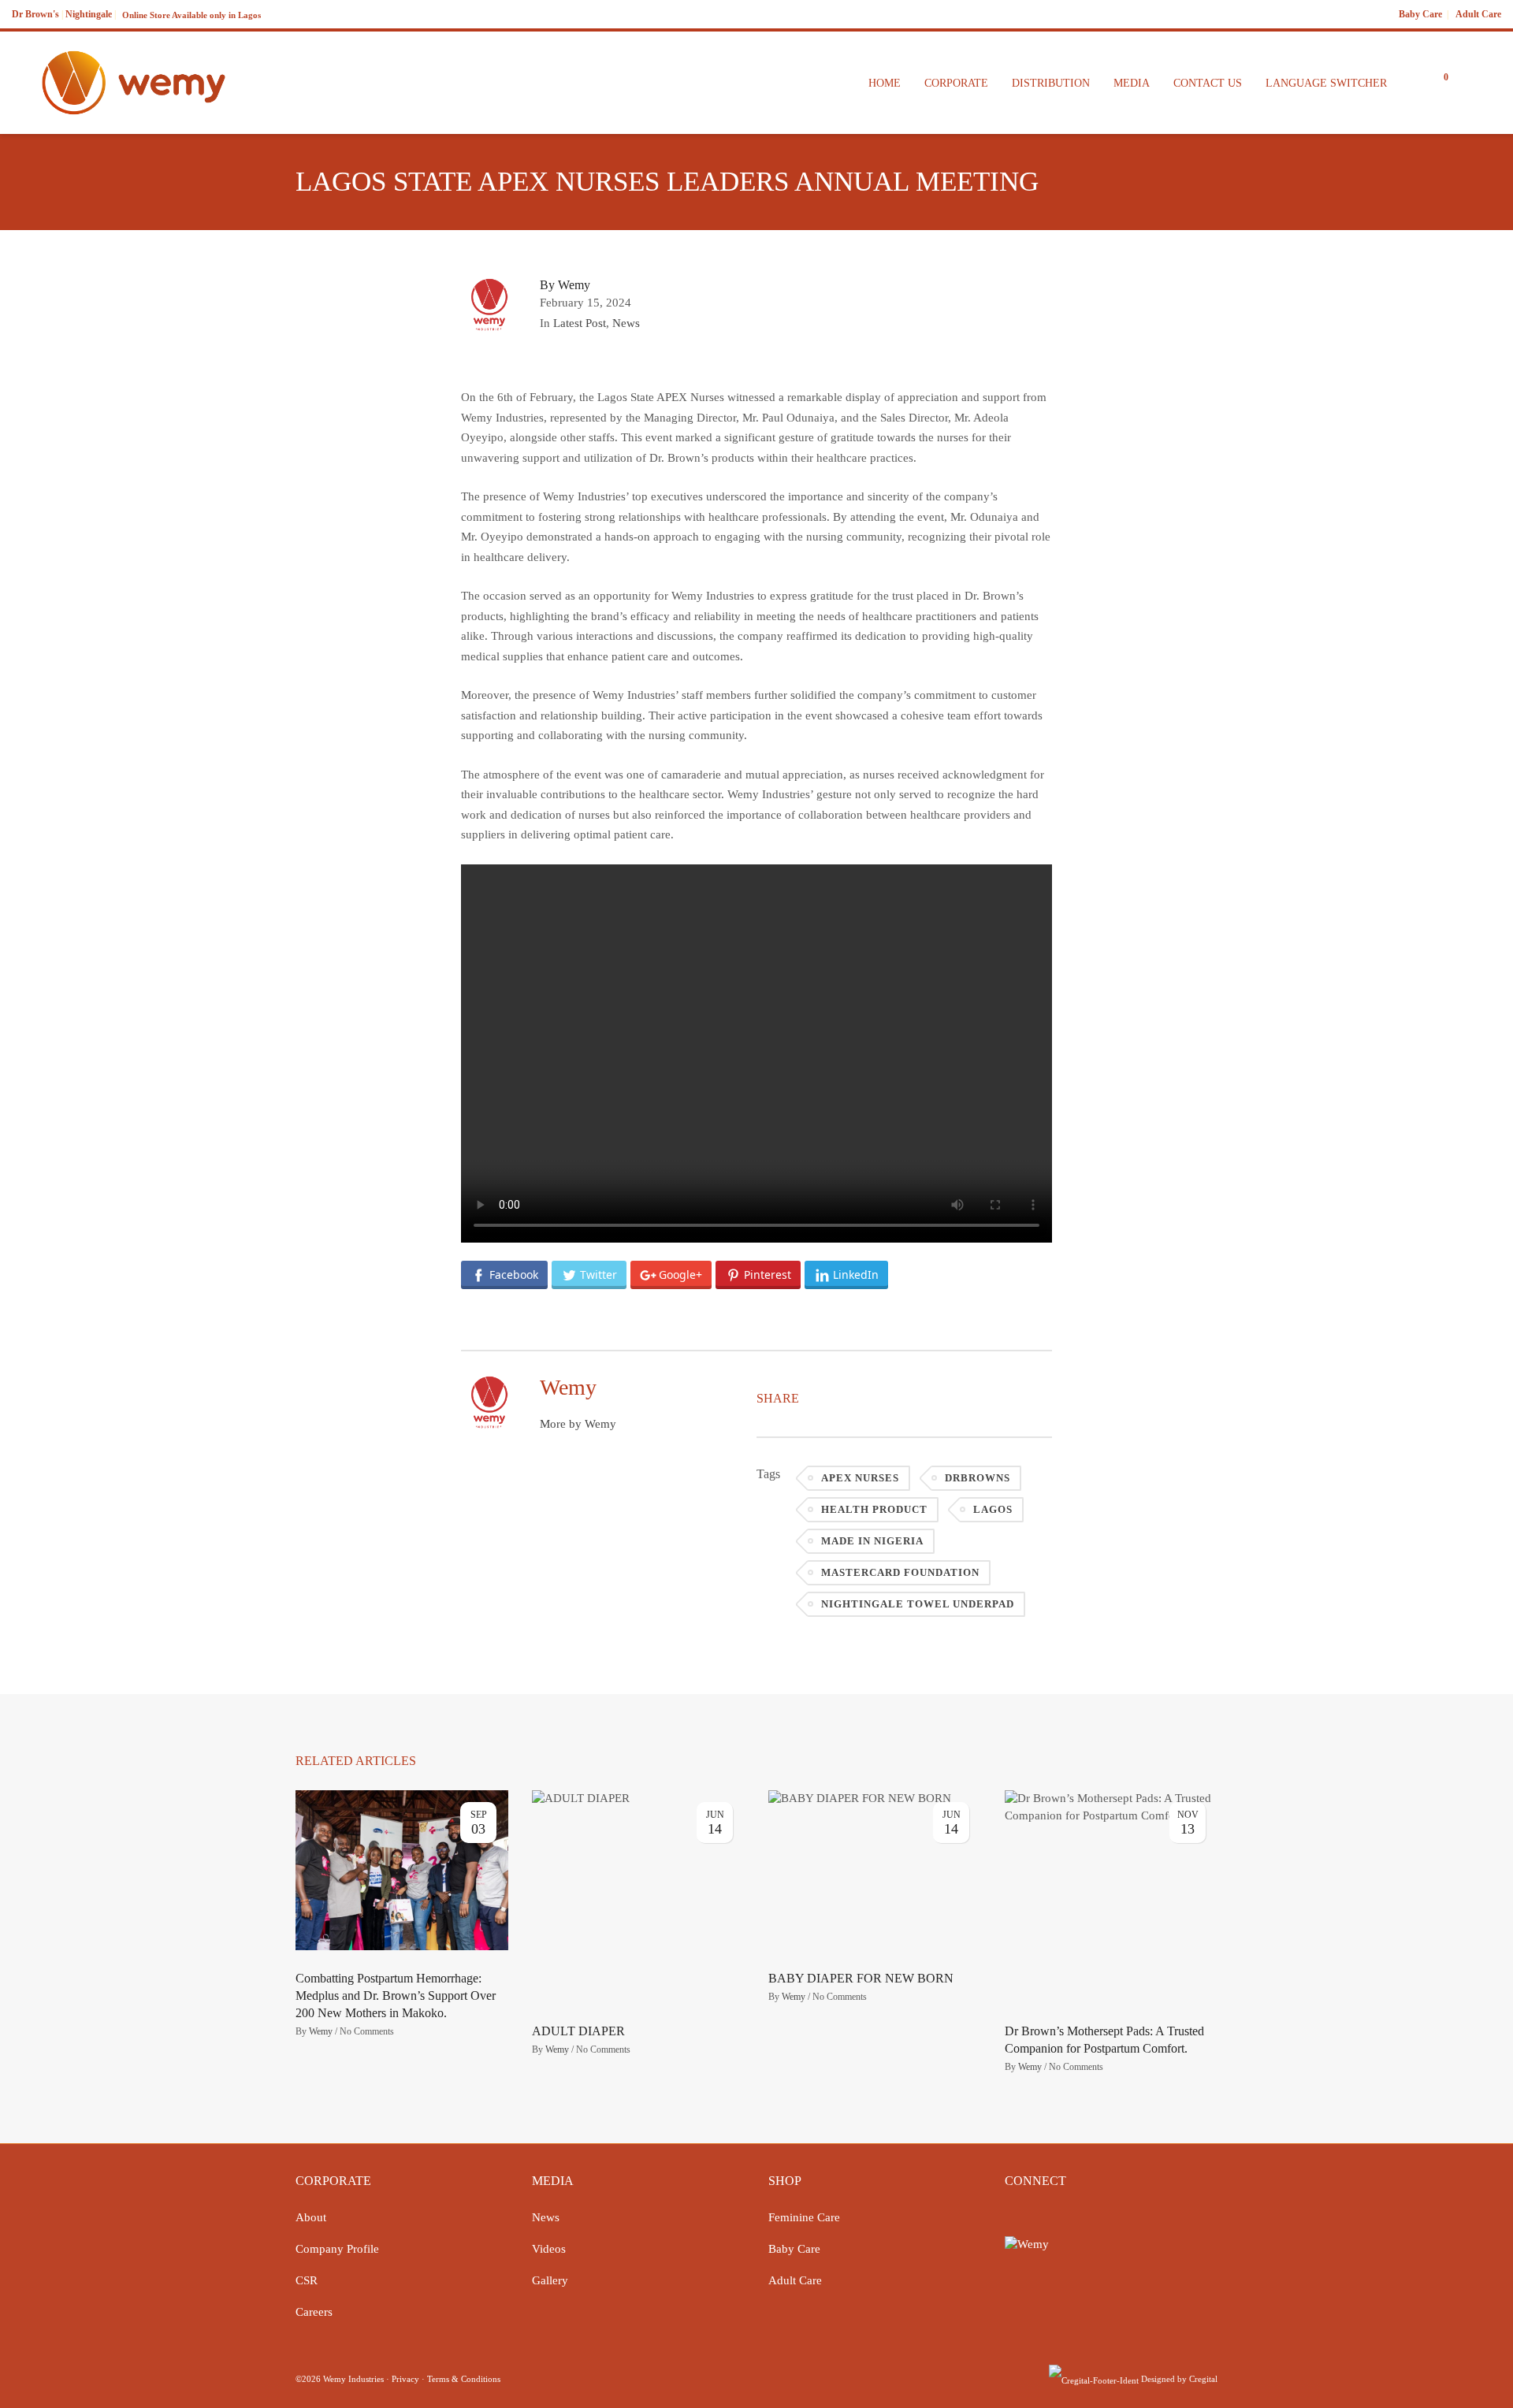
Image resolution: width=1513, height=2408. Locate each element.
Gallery (550, 2280)
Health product (874, 1509)
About (311, 2217)
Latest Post (580, 323)
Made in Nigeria (872, 1541)
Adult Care (1478, 14)
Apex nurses (860, 1478)
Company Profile (337, 2249)
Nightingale (89, 14)
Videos (549, 2249)
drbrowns (978, 1478)
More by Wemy (578, 1424)
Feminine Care (804, 2217)
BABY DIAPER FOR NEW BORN (861, 1978)
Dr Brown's (35, 14)
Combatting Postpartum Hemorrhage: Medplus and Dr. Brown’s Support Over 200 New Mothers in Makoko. (396, 1996)
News (626, 323)
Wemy (321, 2031)
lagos (993, 1509)
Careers (314, 2312)
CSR (307, 2280)
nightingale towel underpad (918, 1604)
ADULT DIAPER (578, 2031)
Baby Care (1420, 14)
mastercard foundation (900, 1572)
